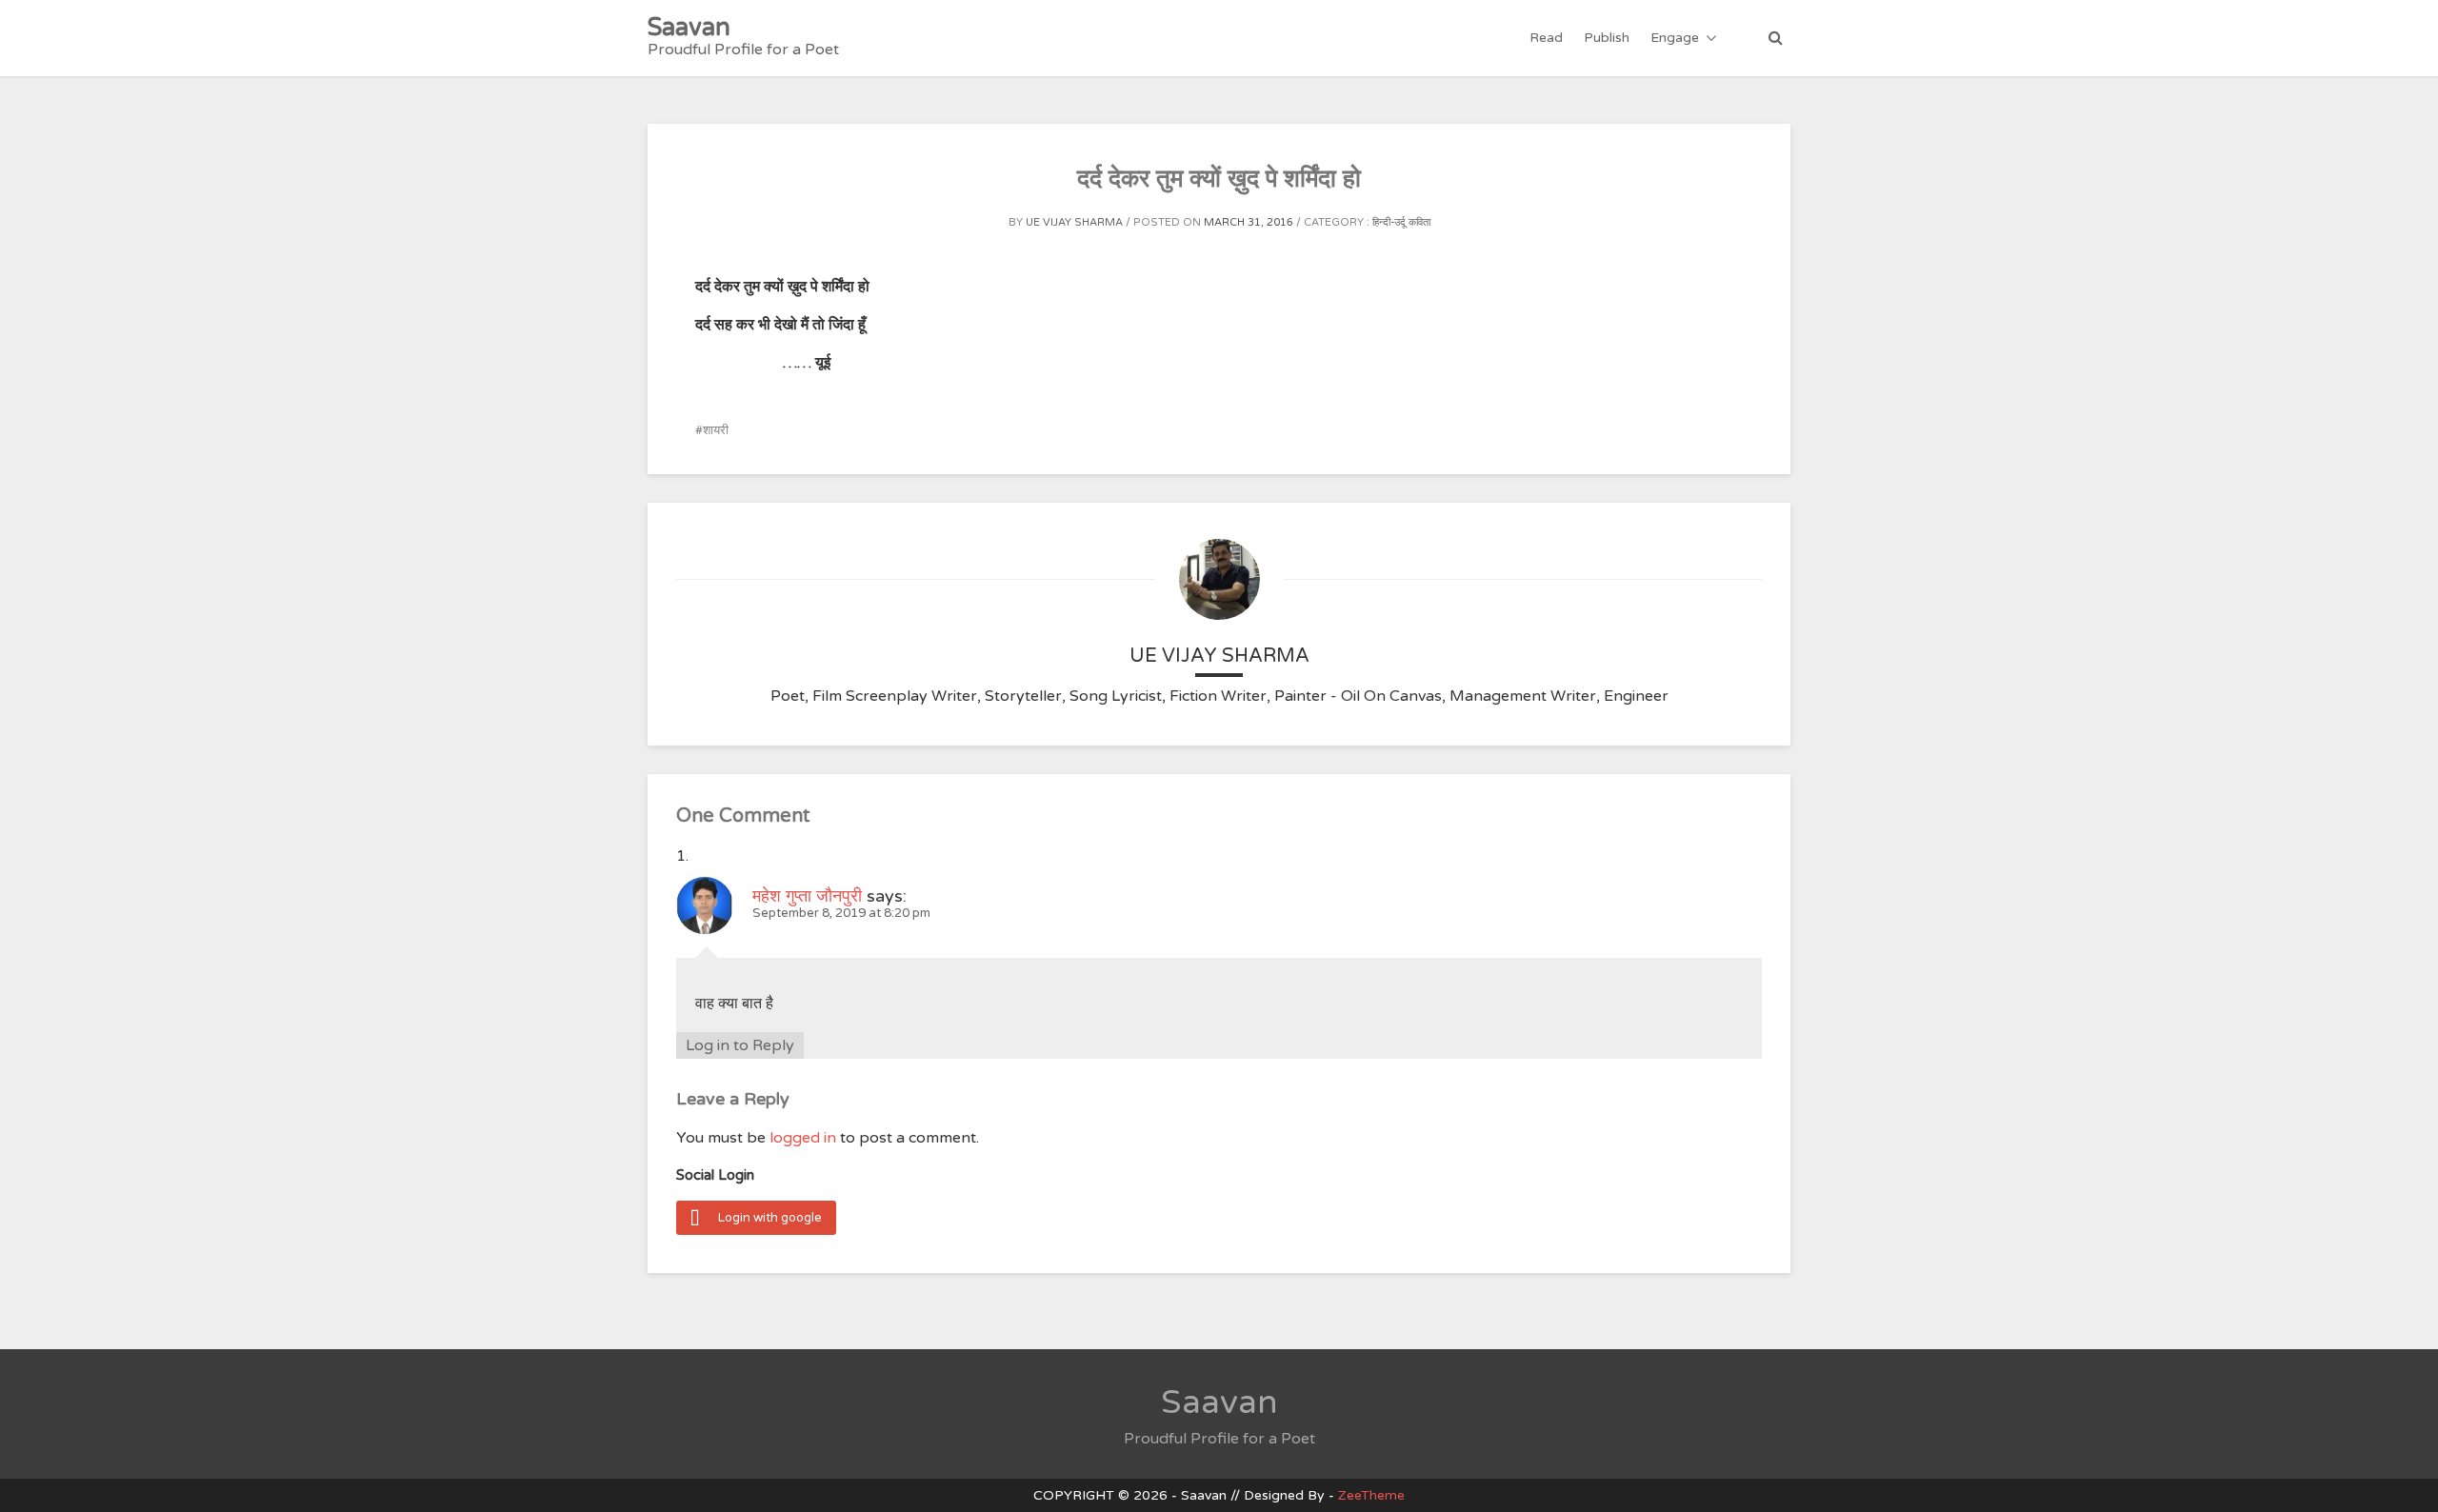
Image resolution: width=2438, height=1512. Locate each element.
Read (1546, 38)
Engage (1675, 38)
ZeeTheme (1371, 1495)
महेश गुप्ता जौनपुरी (807, 896)
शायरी (716, 430)
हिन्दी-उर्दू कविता (1401, 222)
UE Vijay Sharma (1074, 222)
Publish (1607, 38)
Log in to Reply (740, 1045)
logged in (803, 1138)
